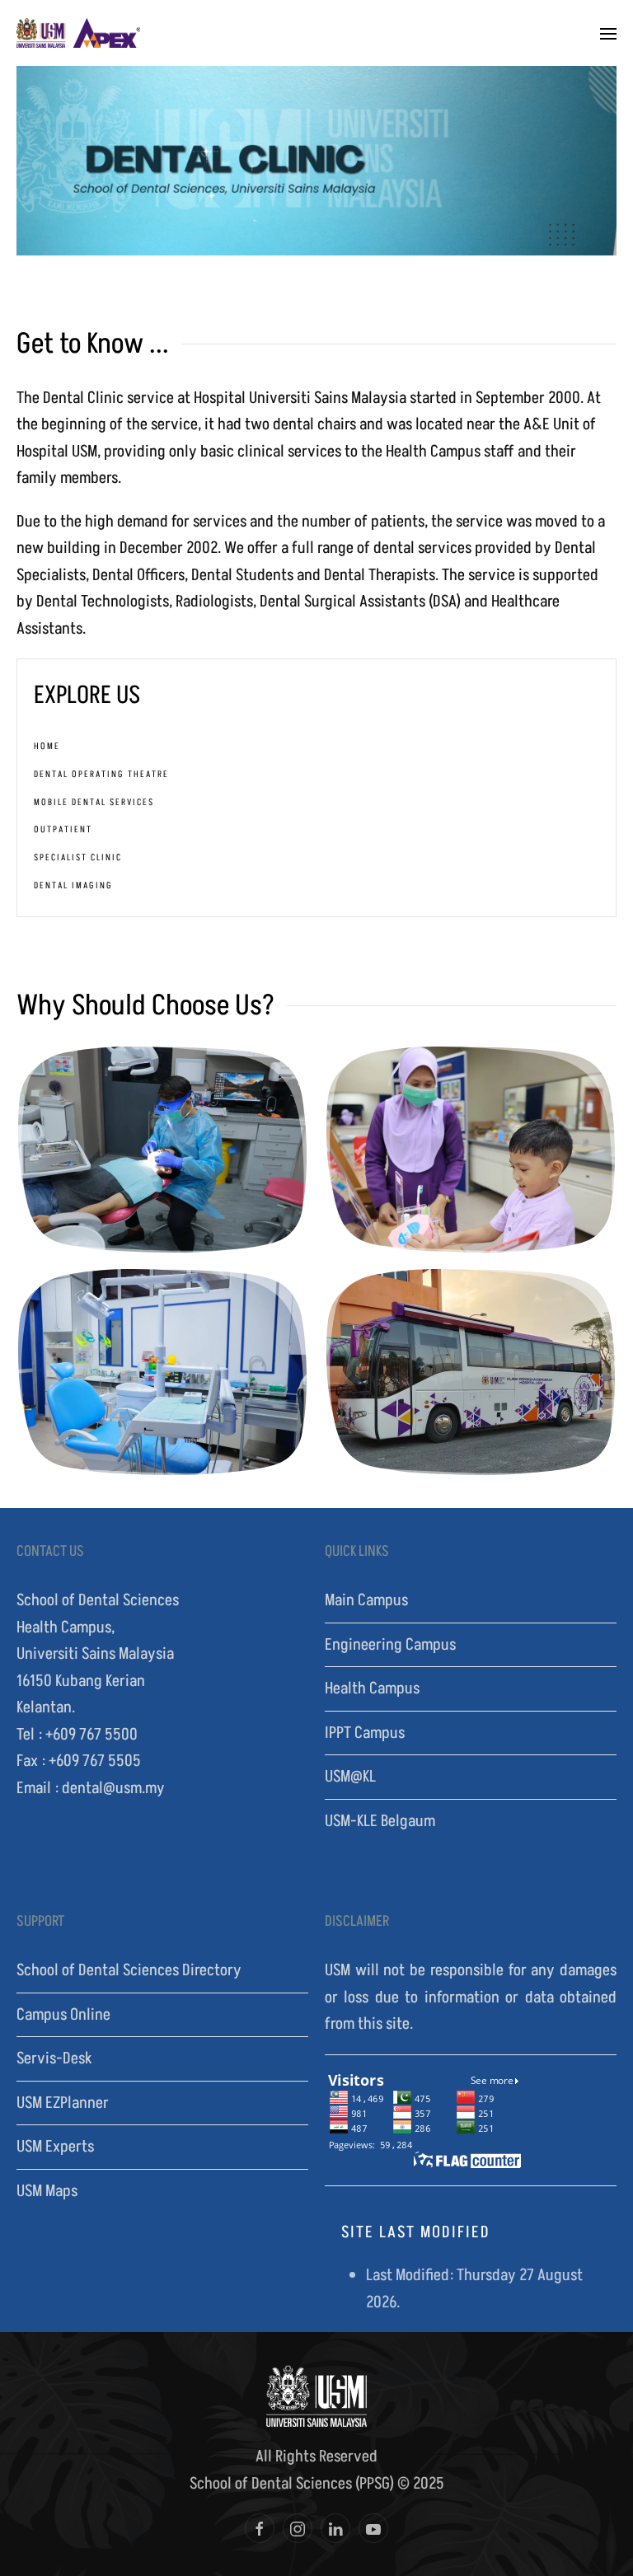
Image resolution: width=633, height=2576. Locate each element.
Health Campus (372, 1688)
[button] (608, 33)
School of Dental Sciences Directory (129, 1970)
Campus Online (63, 2015)
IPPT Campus (365, 1733)
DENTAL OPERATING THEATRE (101, 774)
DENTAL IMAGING (73, 885)
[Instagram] (298, 2528)
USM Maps (47, 2191)
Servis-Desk (54, 2058)
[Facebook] (260, 2528)
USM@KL (350, 1777)
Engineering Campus (390, 1645)
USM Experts (55, 2147)
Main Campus (366, 1600)
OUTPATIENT (63, 829)
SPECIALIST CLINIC (78, 857)
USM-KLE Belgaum (380, 1821)
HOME (47, 746)
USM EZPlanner (63, 2103)
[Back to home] (78, 33)
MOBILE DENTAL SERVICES (94, 802)
